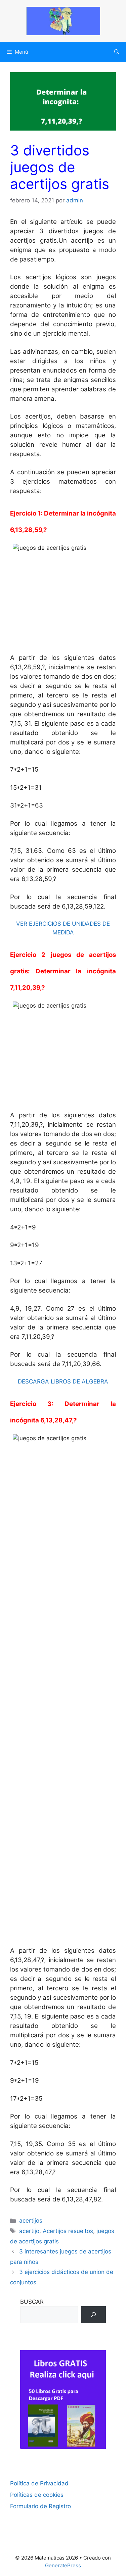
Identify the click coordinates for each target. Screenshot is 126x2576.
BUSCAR (32, 2302)
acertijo (29, 2231)
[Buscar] (94, 2315)
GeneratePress (63, 2565)
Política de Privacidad (39, 2483)
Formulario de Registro (40, 2506)
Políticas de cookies (37, 2495)
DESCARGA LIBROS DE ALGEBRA (63, 1381)
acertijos (31, 2221)
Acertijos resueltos (68, 2231)
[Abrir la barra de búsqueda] (117, 52)
